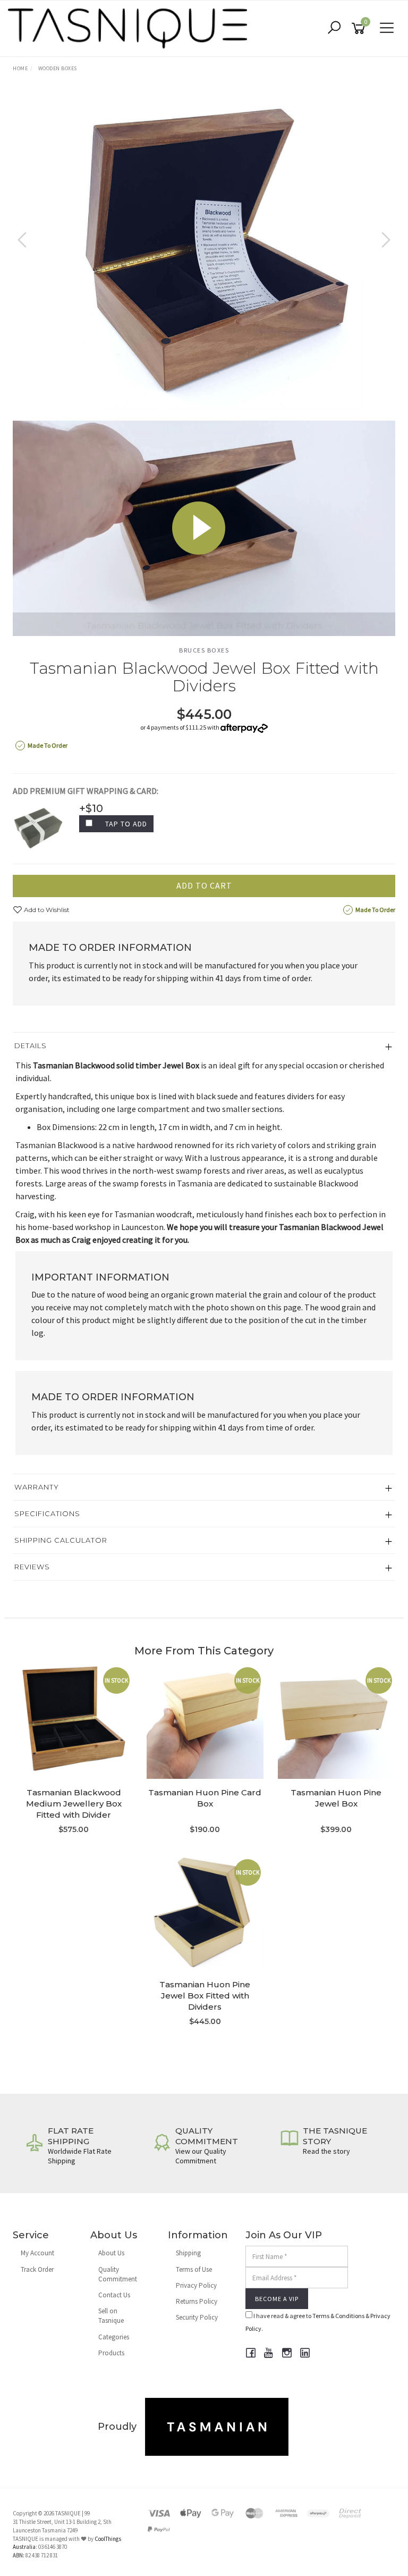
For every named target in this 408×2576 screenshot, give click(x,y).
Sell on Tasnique (111, 2316)
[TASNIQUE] (130, 27)
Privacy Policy (196, 2285)
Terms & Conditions (338, 2316)
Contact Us (114, 2295)
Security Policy (197, 2317)
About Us (111, 2253)
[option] (204, 250)
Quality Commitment (118, 2274)
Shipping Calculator (61, 1540)
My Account (37, 2253)
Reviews (32, 1567)
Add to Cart (204, 885)
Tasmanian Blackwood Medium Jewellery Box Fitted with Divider (74, 1804)
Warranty (37, 1487)
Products (111, 2353)
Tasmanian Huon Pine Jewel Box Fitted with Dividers (205, 1996)
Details (31, 1046)
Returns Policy (197, 2301)
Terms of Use (194, 2269)
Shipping (188, 2253)
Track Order (37, 2269)
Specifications (47, 1513)
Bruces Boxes (204, 650)
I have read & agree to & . (318, 2322)
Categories (114, 2337)
